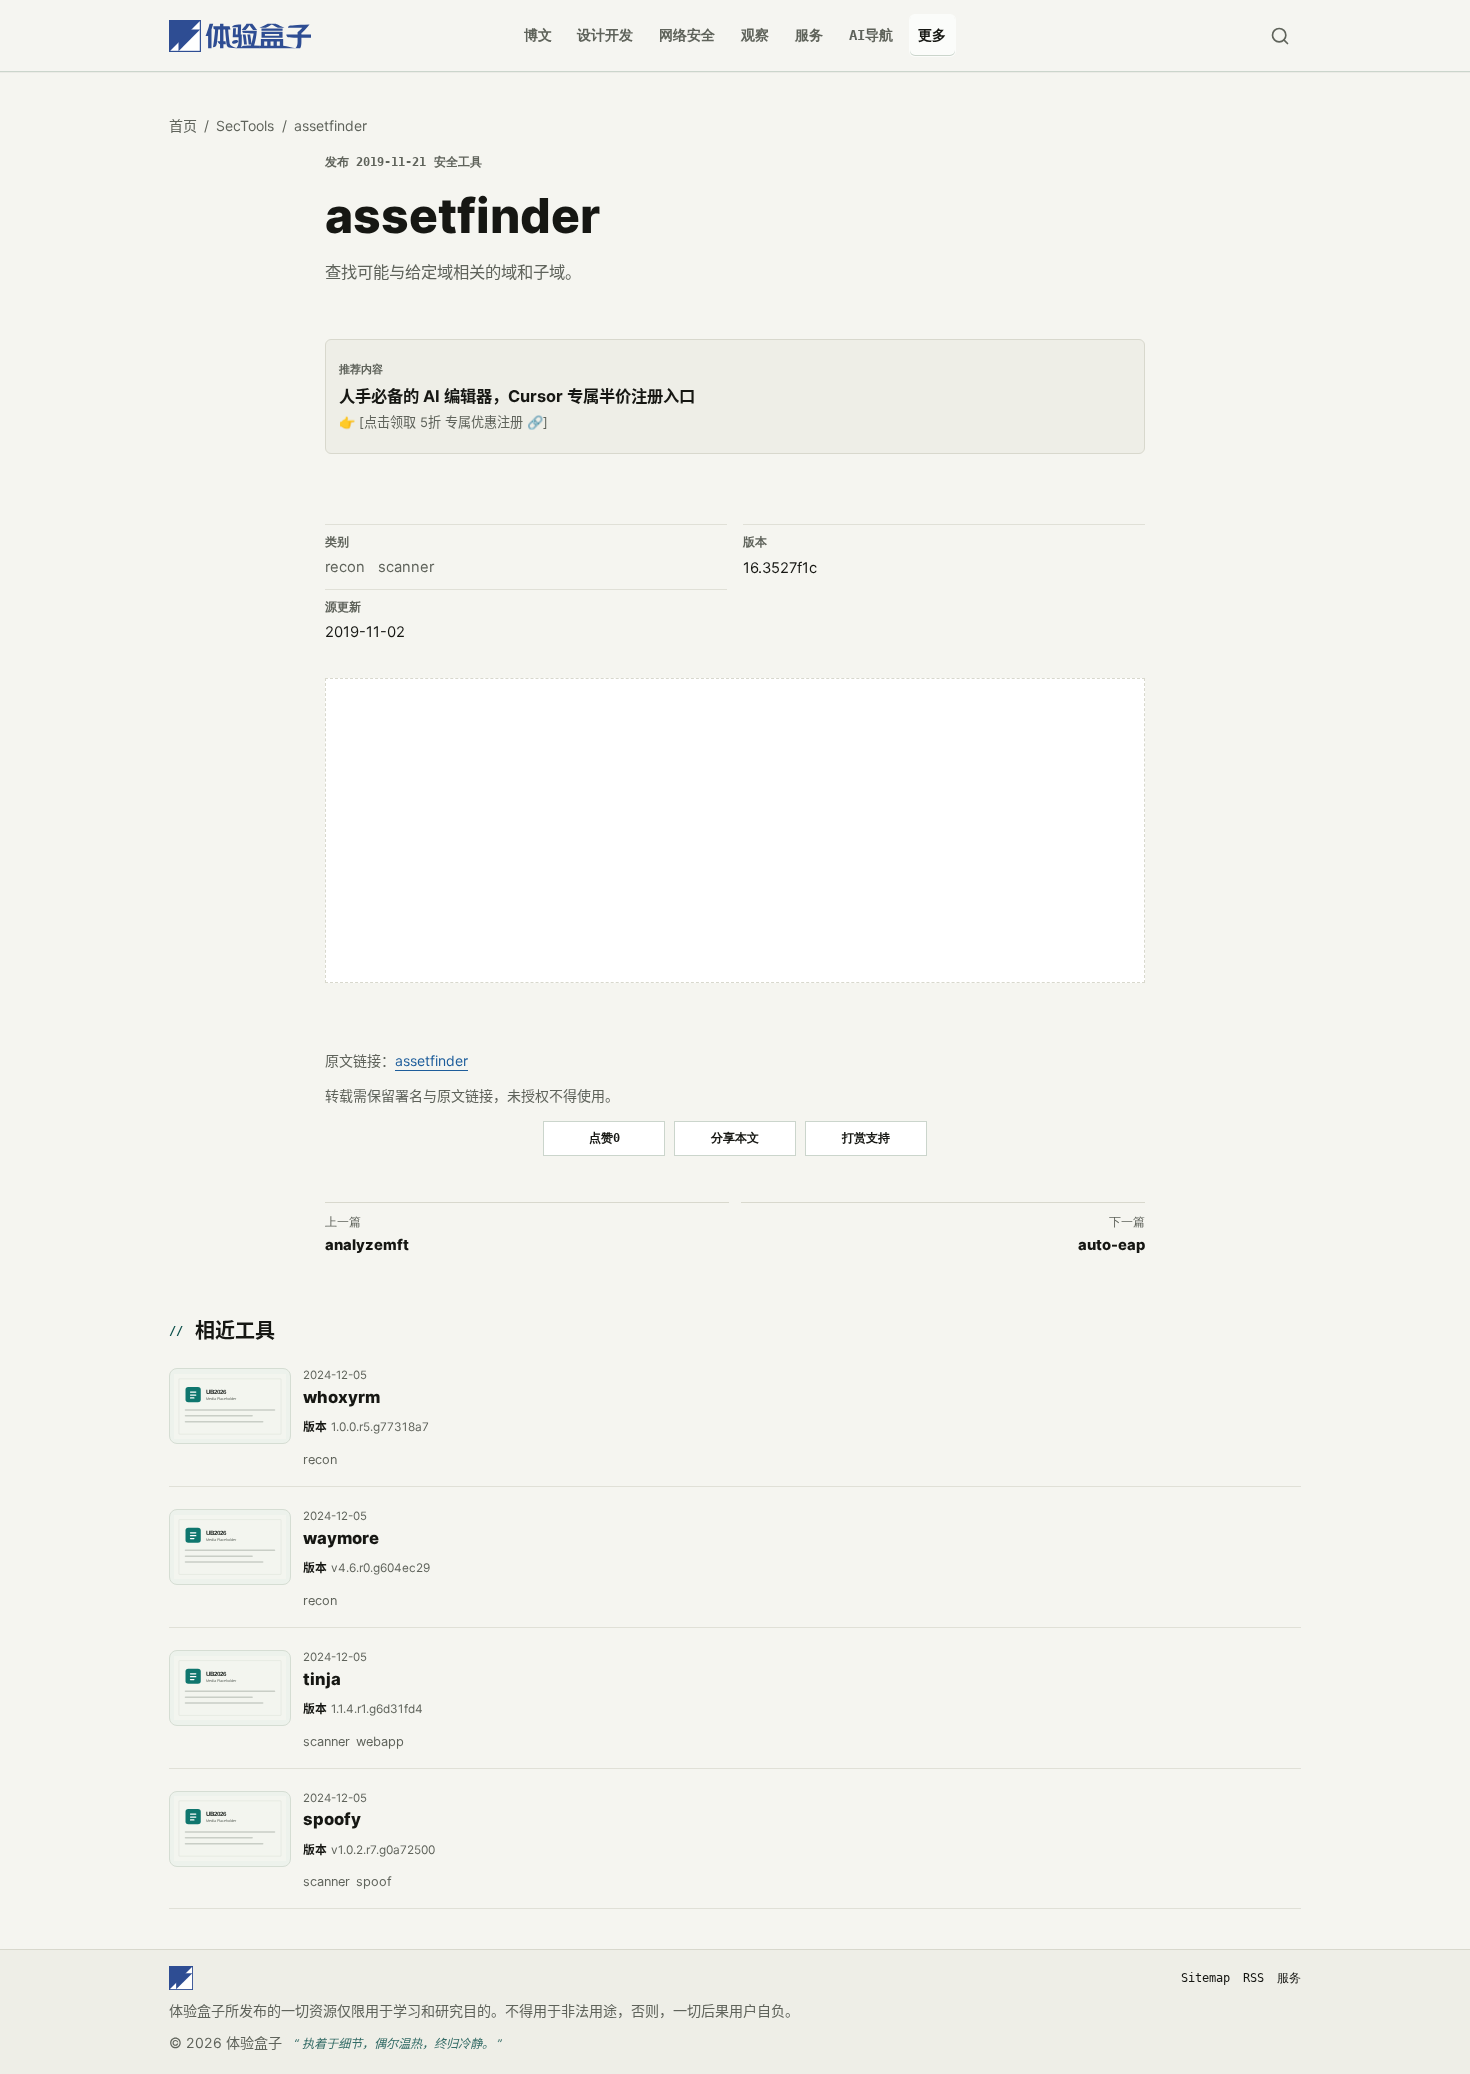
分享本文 (735, 1137)
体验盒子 (254, 2042)
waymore (341, 1538)
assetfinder (431, 1060)
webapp (380, 1741)
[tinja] (230, 1688)
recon (345, 567)
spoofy (332, 1819)
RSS (1253, 1978)
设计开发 (605, 35)
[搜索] (1279, 35)
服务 (809, 35)
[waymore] (230, 1547)
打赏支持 (866, 1137)
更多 (932, 35)
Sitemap (1205, 1978)
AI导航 (871, 35)
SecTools (245, 125)
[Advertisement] (735, 831)
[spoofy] (230, 1829)
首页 (183, 125)
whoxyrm (341, 1397)
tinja (322, 1679)
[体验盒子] (240, 35)
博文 (538, 35)
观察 (755, 35)
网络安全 (687, 35)
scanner (406, 567)
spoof (374, 1881)
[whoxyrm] (230, 1406)
